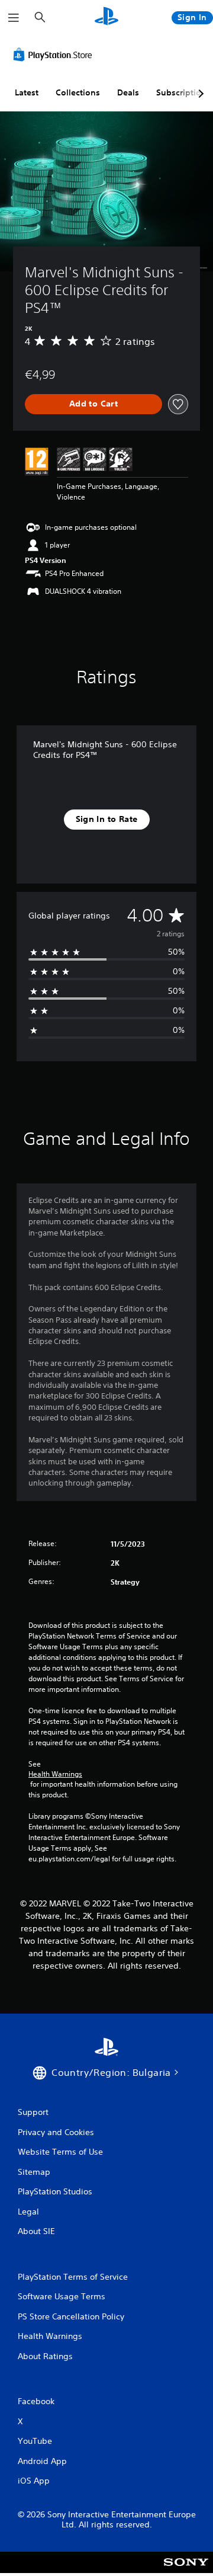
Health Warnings (55, 1774)
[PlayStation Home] (106, 17)
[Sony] (186, 2570)
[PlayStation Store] (55, 55)
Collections (78, 92)
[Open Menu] (14, 18)
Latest (27, 92)
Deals (128, 92)
